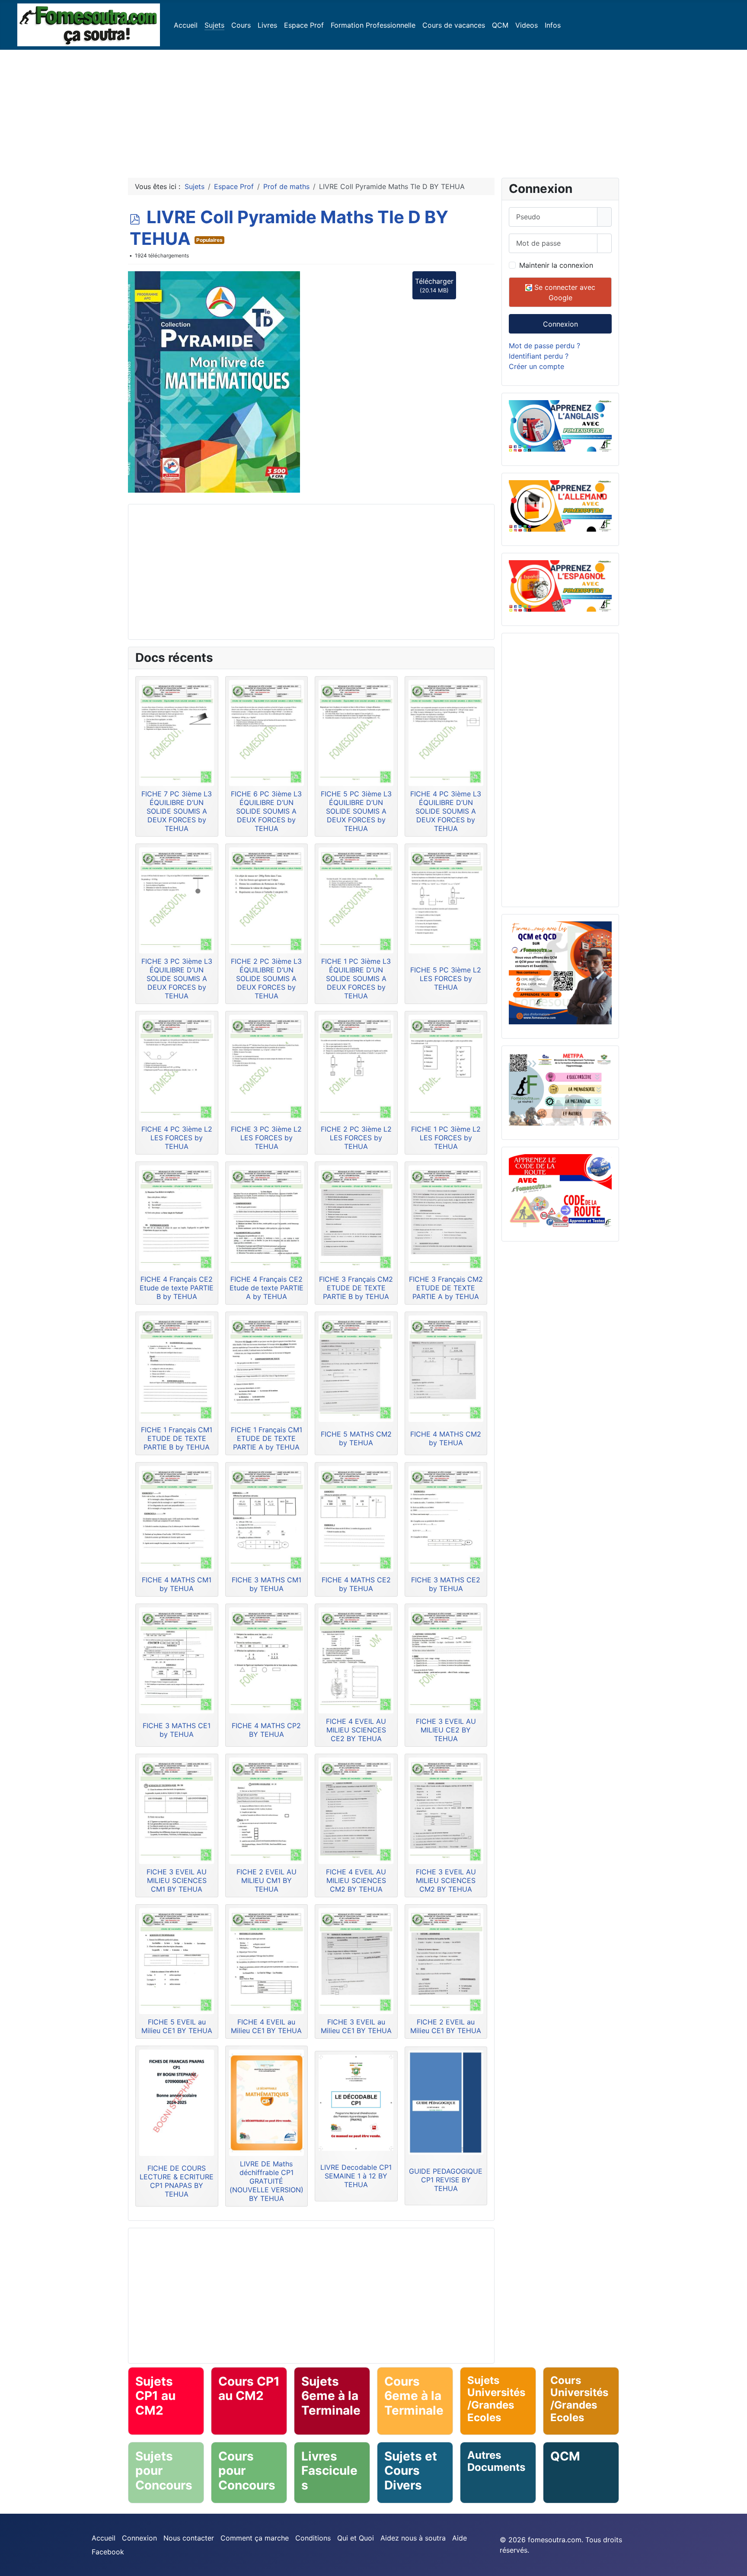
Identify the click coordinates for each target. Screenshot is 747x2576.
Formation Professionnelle (373, 25)
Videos (527, 25)
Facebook (108, 2552)
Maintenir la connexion (556, 265)
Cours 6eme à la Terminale (414, 2396)
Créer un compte (536, 366)
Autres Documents (496, 2461)
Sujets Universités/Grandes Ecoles (496, 2399)
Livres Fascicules (329, 2471)
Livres (267, 25)
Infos (553, 25)
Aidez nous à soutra (413, 2538)
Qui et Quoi (356, 2538)
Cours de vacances (454, 25)
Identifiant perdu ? (539, 356)
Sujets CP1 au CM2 (155, 2396)
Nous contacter (189, 2538)
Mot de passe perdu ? (544, 346)
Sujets (214, 25)
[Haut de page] (736, 2565)
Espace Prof (304, 25)
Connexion (560, 324)
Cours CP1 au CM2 (249, 2389)
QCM (500, 25)
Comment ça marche (255, 2538)
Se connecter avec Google (564, 292)
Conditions (313, 2538)
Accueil (186, 25)
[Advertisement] (373, 110)
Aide (460, 2538)
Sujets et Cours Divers (411, 2471)
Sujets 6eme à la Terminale (331, 2396)
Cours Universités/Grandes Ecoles (579, 2399)
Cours (241, 25)
